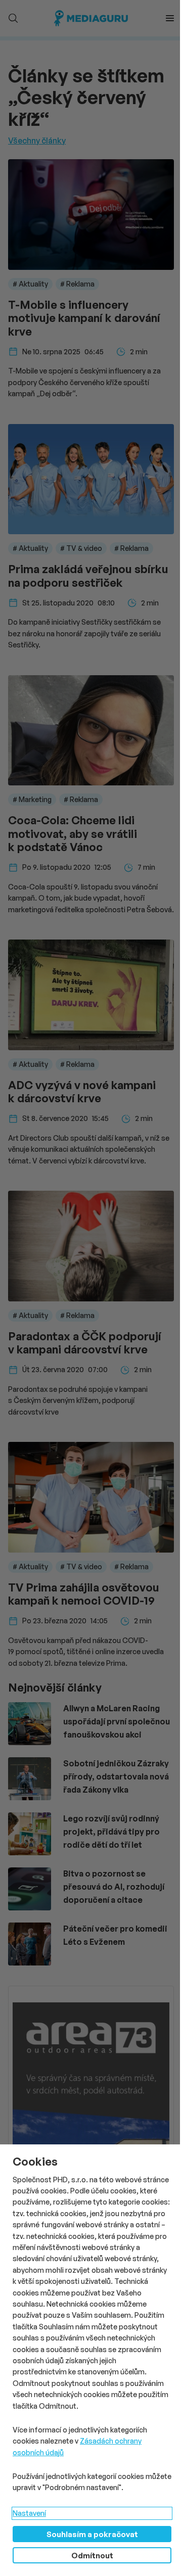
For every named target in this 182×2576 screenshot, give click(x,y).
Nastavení (29, 2513)
